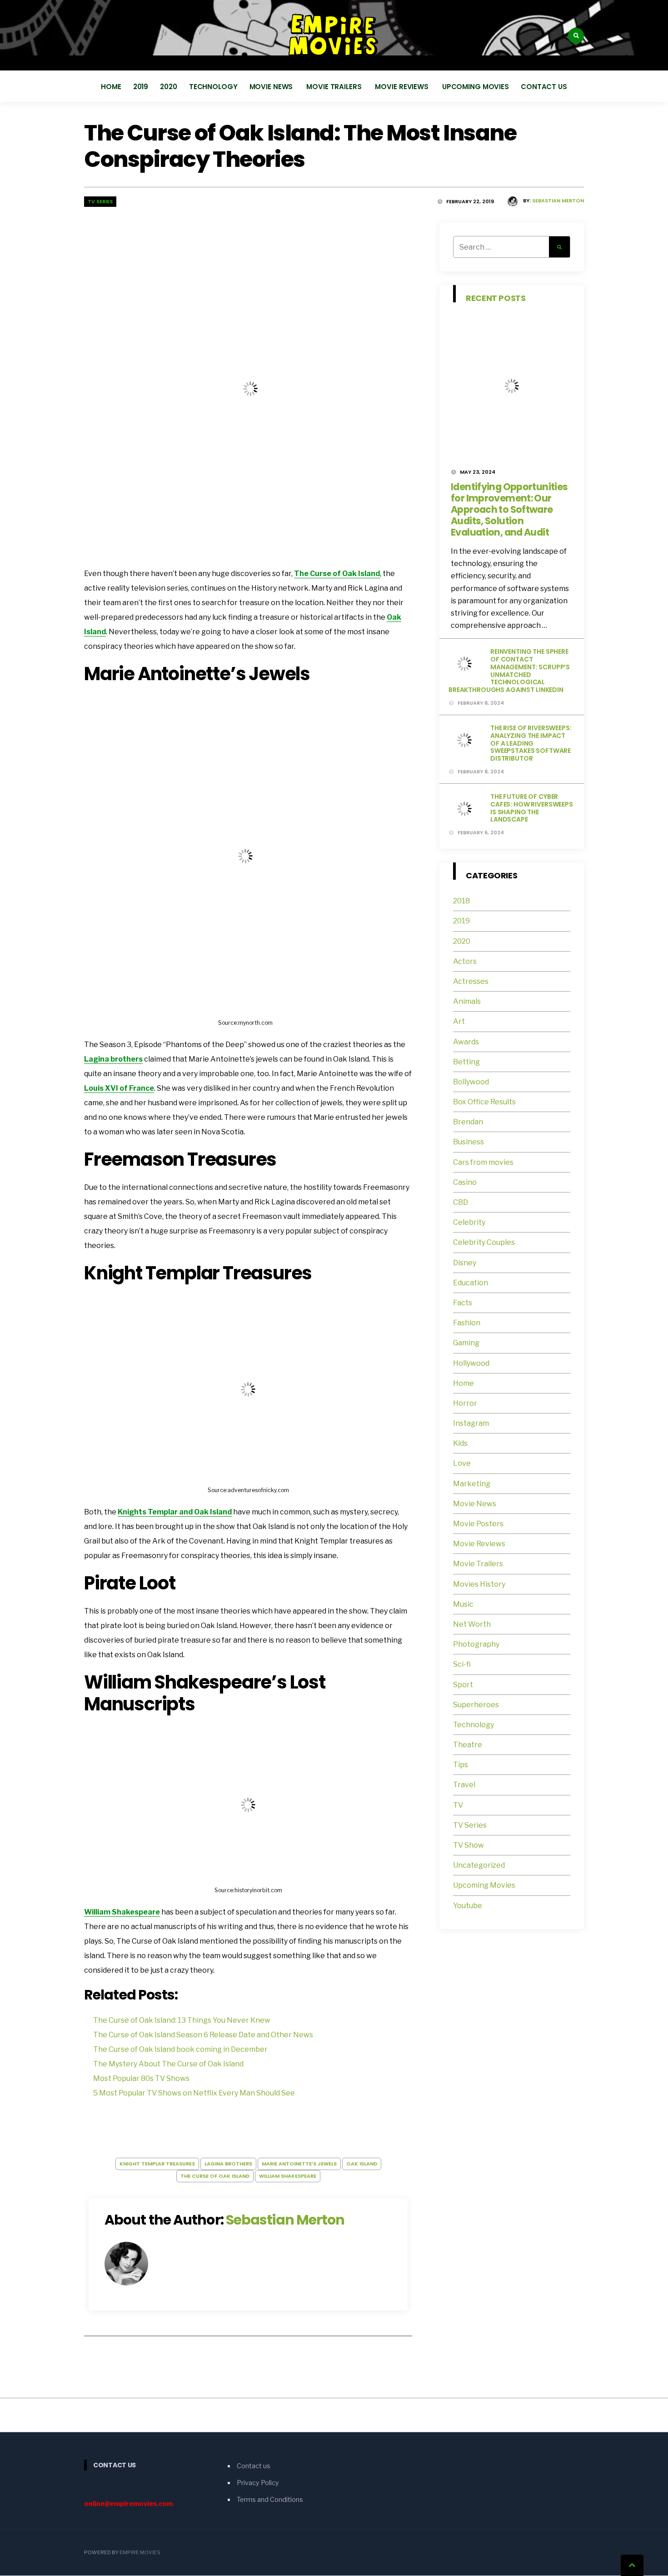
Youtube (468, 1906)
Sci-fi (462, 1664)
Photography (476, 1644)
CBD (461, 1202)
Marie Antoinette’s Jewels (299, 2164)
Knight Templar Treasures (157, 2164)
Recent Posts (496, 298)
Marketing (472, 1484)
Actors (465, 961)
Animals (467, 1001)
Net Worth (472, 1624)
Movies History (479, 1584)
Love (462, 1463)
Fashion (467, 1323)
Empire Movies (140, 2553)
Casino (465, 1182)
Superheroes (476, 1705)
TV (458, 1805)
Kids (460, 1443)
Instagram (471, 1423)
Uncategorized (479, 1865)
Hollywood (471, 1363)
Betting (466, 1062)
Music (463, 1604)
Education (471, 1283)
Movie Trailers (335, 87)
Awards (466, 1042)
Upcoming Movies (476, 87)
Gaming (466, 1343)
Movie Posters (479, 1524)
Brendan (468, 1122)
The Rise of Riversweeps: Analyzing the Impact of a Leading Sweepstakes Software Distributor (531, 743)
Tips (461, 1765)
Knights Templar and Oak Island (175, 1512)
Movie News (272, 87)
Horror (465, 1403)
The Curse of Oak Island (337, 574)
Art (459, 1021)
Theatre (468, 1745)
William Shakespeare (122, 1912)
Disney (465, 1263)
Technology (213, 87)
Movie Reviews (402, 87)
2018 (461, 901)
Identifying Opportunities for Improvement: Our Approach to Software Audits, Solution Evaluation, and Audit (509, 509)
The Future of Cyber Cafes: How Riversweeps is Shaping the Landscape (532, 808)
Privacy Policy (258, 2483)
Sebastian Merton (558, 200)
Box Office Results (484, 1102)
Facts (463, 1303)
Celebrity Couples (484, 1242)
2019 (141, 87)
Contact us (544, 87)
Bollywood (471, 1082)
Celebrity (469, 1222)
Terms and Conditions (270, 2500)
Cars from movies (483, 1162)
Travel (464, 1785)
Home (111, 87)
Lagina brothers (113, 1059)
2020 (169, 87)
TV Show (469, 1845)
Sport (463, 1685)
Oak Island (362, 2164)
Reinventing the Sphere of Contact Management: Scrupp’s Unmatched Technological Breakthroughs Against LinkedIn (509, 671)
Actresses (471, 981)
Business (469, 1142)
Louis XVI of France (119, 1088)
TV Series (100, 201)
